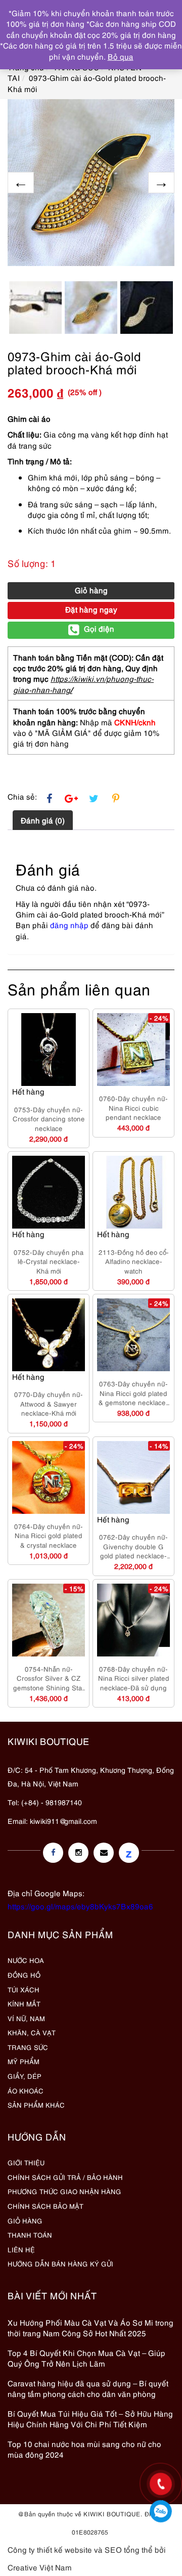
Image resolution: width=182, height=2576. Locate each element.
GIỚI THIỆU (26, 2162)
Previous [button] (21, 183)
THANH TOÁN (30, 2235)
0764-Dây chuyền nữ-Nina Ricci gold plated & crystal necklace (49, 1535)
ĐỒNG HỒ (24, 1975)
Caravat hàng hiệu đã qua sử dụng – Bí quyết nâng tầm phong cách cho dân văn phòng (88, 2388)
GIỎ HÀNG (25, 2220)
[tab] (43, 820)
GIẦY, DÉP (25, 2076)
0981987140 (161, 2511)
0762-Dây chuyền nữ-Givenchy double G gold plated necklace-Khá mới (133, 1546)
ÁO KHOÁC (26, 2090)
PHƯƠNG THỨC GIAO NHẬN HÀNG (64, 2191)
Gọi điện (99, 628)
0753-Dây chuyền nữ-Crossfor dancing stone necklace (49, 1119)
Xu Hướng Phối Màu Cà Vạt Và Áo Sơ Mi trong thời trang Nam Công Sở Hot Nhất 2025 (90, 2327)
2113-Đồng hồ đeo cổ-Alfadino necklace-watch (134, 1261)
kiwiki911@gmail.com (63, 1821)
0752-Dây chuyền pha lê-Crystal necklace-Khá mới (49, 1261)
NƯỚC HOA (26, 1960)
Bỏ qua (121, 56)
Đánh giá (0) (43, 820)
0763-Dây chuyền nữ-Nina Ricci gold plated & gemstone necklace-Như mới (133, 1393)
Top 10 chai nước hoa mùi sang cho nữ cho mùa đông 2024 (84, 2449)
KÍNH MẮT (24, 2003)
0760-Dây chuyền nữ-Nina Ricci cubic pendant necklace (133, 1107)
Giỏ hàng (91, 590)
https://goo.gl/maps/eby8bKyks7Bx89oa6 (80, 1906)
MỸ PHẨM (24, 2061)
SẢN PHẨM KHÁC (36, 2105)
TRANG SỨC (28, 2047)
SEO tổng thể (129, 2549)
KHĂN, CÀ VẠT (32, 2032)
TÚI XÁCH (24, 1989)
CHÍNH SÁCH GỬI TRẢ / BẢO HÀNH (65, 2177)
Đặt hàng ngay (91, 609)
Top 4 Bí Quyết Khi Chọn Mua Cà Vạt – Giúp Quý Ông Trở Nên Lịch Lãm (86, 2358)
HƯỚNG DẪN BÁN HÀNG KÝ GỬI (60, 2263)
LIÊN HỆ (21, 2249)
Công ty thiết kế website (50, 2549)
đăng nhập (69, 925)
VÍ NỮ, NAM (26, 2018)
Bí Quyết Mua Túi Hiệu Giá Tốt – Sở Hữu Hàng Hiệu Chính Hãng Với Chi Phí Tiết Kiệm (90, 2418)
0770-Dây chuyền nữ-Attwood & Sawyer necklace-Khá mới (49, 1403)
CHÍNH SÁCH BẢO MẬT (45, 2206)
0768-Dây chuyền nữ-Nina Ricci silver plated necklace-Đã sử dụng (134, 1678)
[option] (91, 183)
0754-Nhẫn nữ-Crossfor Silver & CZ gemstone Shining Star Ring (49, 1678)
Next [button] (161, 183)
